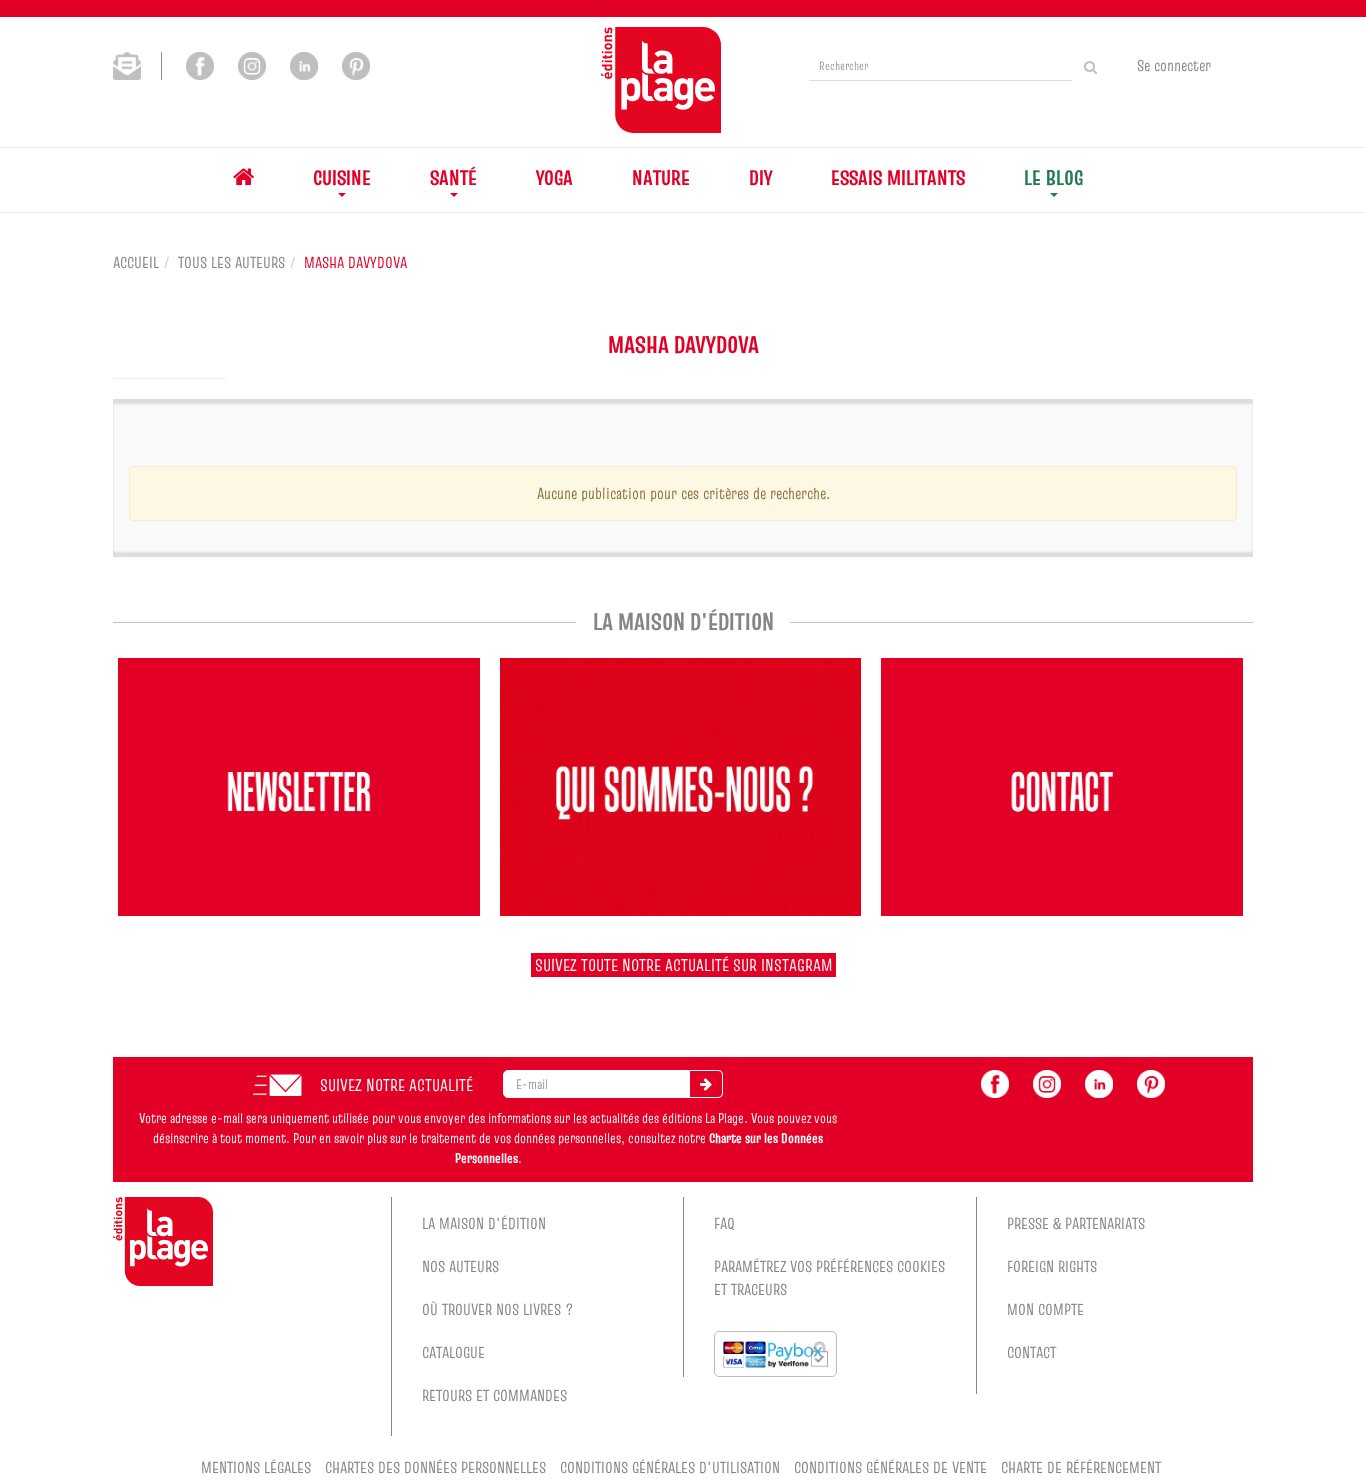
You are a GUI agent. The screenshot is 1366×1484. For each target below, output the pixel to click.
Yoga (554, 177)
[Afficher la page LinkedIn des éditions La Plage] (304, 64)
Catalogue (453, 1352)
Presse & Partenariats (1076, 1223)
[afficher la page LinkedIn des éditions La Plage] (1099, 1082)
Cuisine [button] (342, 177)
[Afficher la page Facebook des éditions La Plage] (200, 64)
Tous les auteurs (231, 262)
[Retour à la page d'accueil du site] (661, 80)
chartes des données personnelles (435, 1467)
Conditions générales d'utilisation (670, 1467)
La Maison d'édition (484, 1223)
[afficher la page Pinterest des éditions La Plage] (1151, 1082)
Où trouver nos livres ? (498, 1309)
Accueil (136, 262)
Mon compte (1045, 1309)
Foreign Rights (1052, 1266)
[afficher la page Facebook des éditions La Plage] (995, 1082)
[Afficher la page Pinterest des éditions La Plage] (356, 64)
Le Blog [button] (1053, 177)
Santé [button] (453, 177)
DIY (760, 177)
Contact (1031, 1352)
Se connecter (1174, 65)
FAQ (724, 1223)
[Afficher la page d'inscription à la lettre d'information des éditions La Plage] (137, 64)
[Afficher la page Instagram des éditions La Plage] (252, 64)
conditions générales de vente (890, 1467)
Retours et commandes (494, 1395)
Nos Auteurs (460, 1266)
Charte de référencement (1081, 1467)
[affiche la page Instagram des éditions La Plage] (1047, 1082)
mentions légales (256, 1467)
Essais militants (898, 177)
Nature (661, 177)
